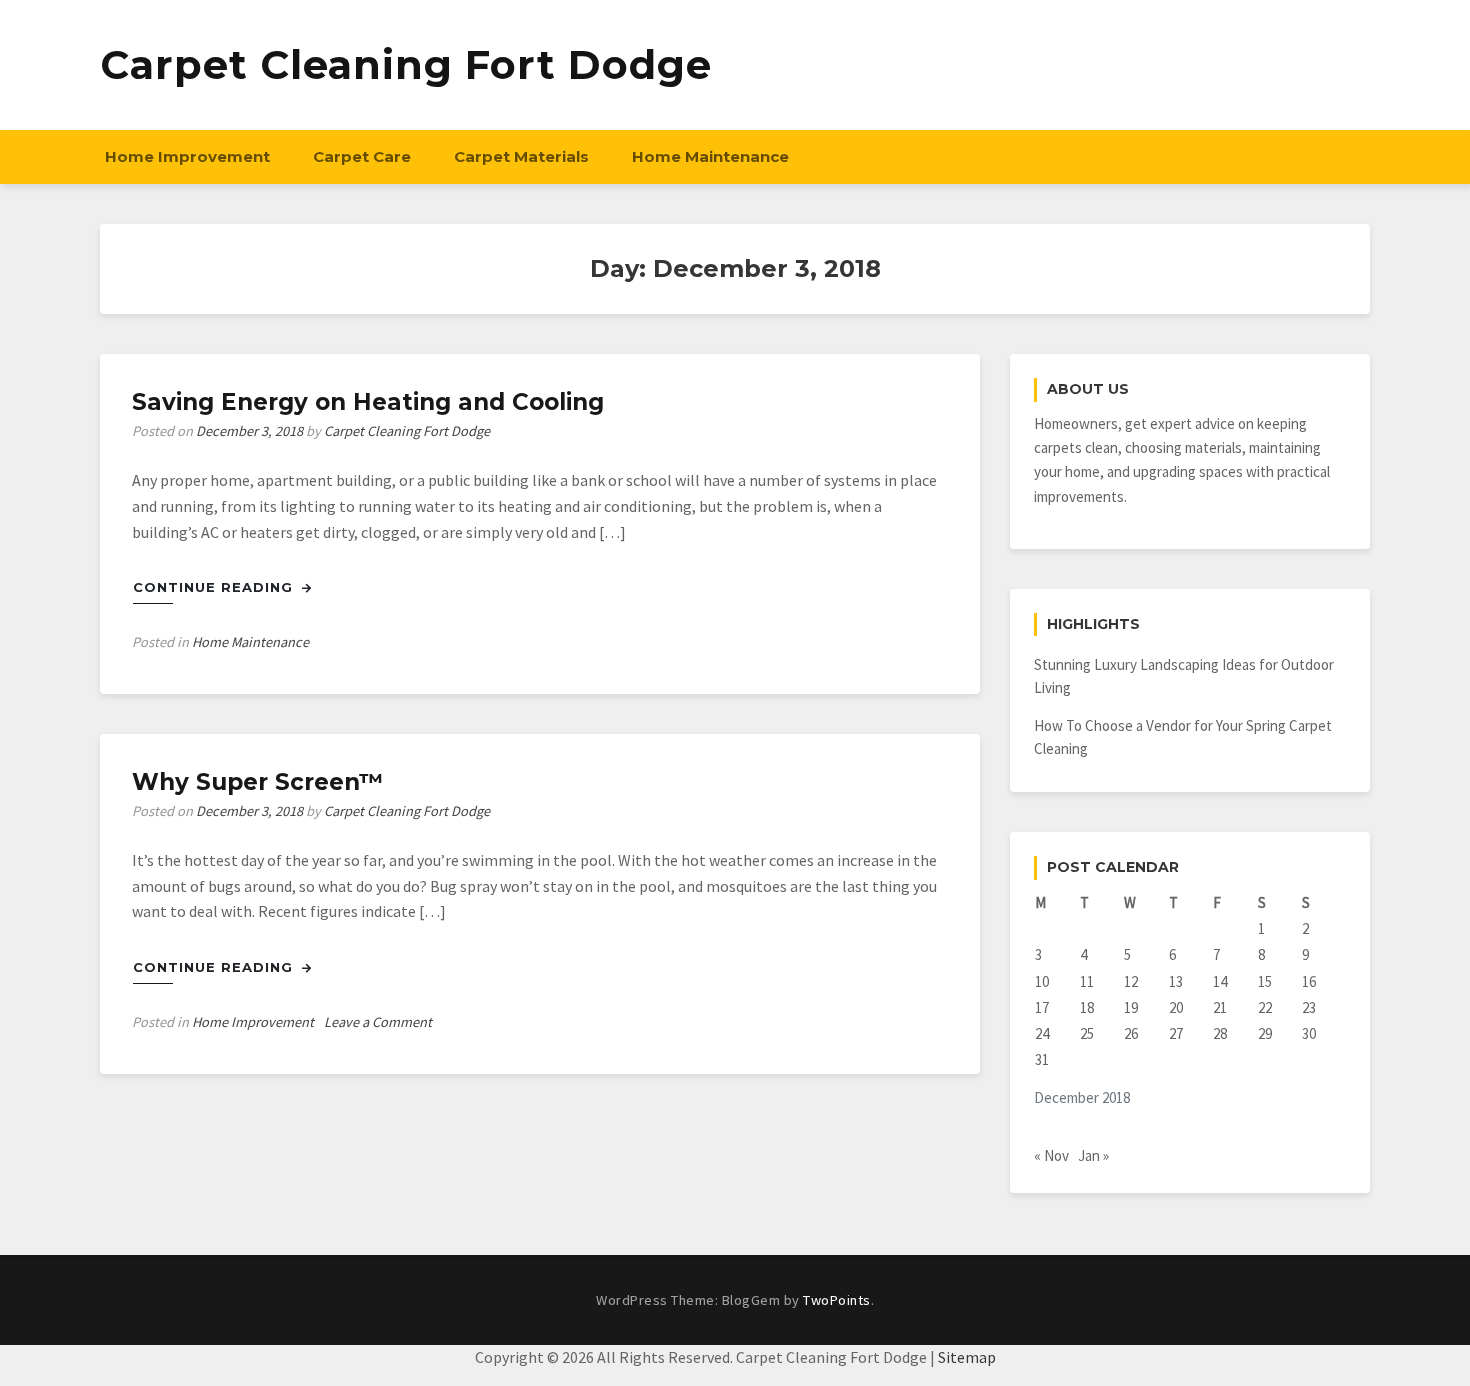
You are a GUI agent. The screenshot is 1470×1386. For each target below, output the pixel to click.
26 (1131, 1033)
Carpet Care (362, 156)
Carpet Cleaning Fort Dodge (406, 64)
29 (1265, 1033)
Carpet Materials (521, 156)
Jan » (1093, 1155)
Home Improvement (187, 156)
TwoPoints (837, 1300)
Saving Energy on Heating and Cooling (368, 402)
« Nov (1051, 1155)
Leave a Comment (378, 1022)
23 (1309, 1007)
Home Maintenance (710, 156)
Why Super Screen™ (257, 782)
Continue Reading (215, 587)
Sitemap (967, 1357)
